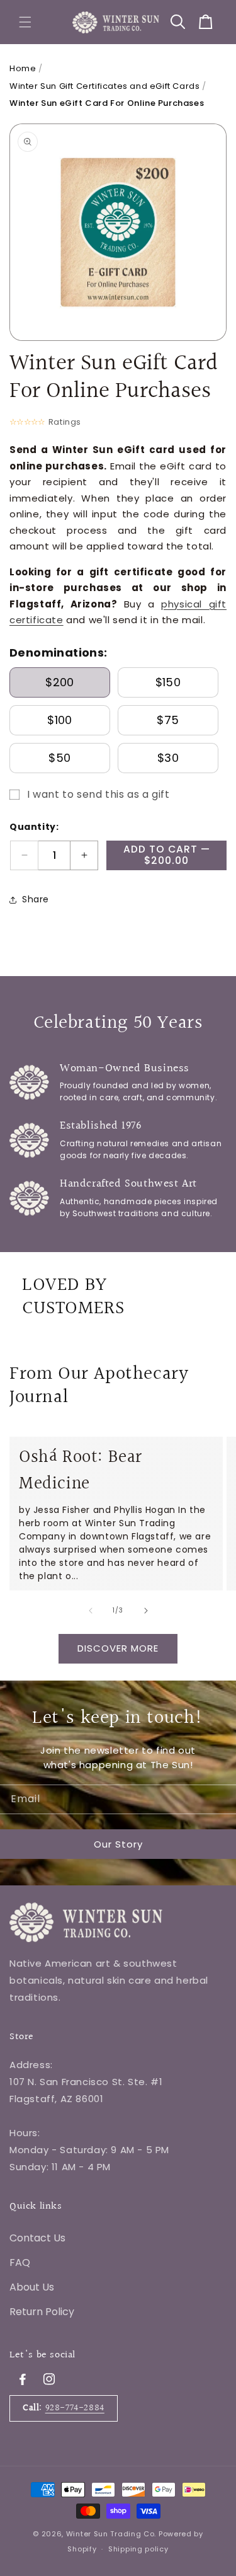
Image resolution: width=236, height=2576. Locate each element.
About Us (32, 2287)
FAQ (20, 2263)
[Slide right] (146, 1611)
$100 (59, 720)
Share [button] (36, 899)
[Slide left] (91, 1611)
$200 (59, 682)
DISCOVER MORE (118, 1648)
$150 (168, 682)
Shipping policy (138, 2549)
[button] (25, 22)
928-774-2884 (75, 2408)
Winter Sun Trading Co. (111, 2534)
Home (23, 68)
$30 (168, 758)
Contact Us (37, 2238)
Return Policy (42, 2312)
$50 (59, 758)
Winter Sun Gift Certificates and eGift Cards (104, 86)
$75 (168, 720)
